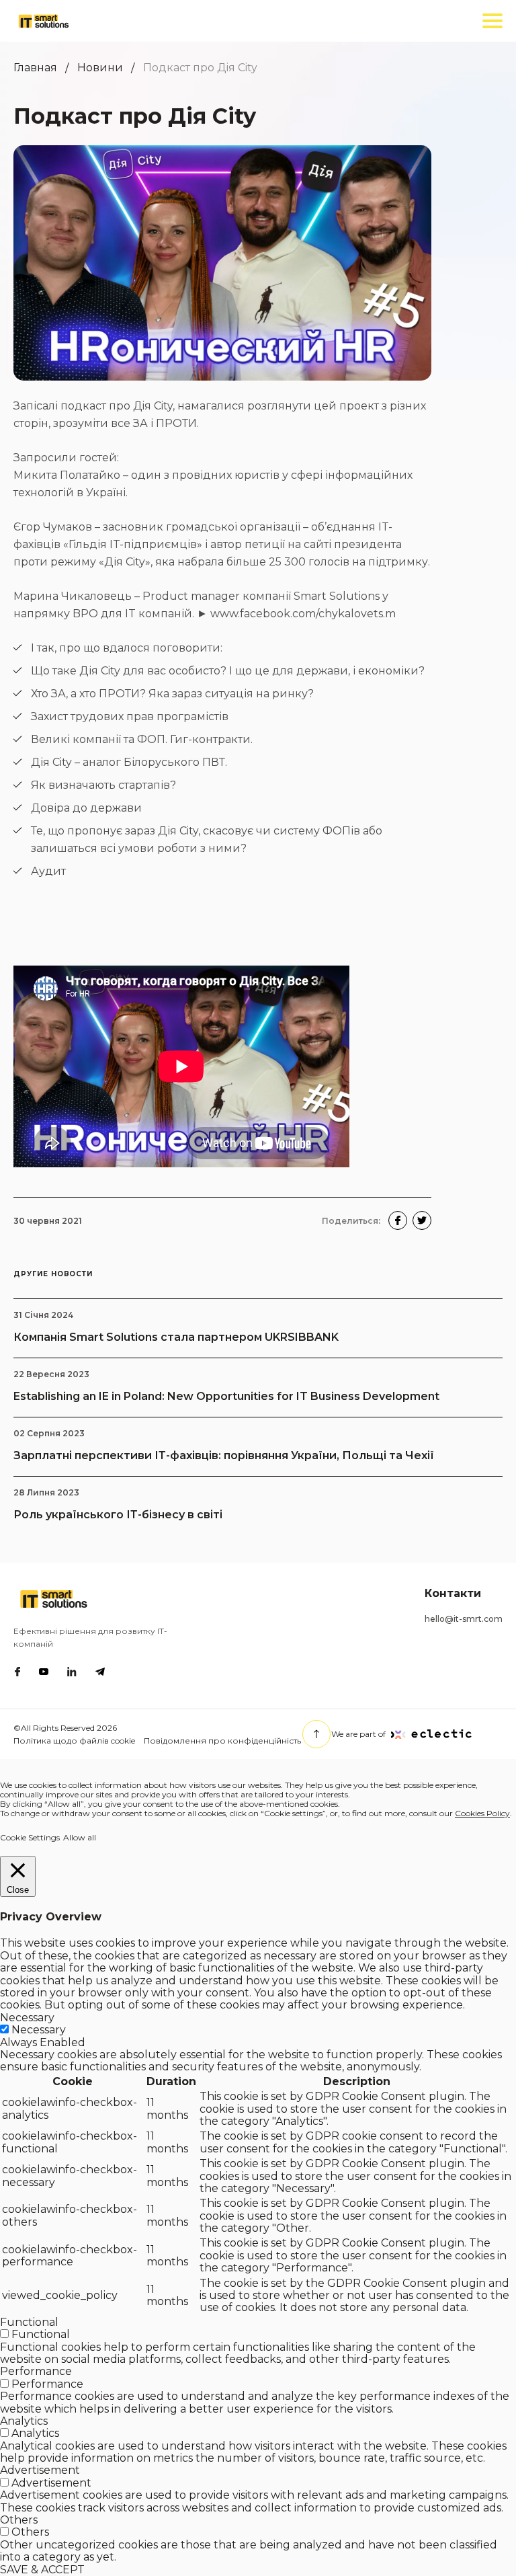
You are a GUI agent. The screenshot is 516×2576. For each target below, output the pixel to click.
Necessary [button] (27, 2018)
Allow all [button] (80, 1837)
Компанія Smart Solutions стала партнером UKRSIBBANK (176, 1337)
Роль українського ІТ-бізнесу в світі (118, 1515)
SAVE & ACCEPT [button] (42, 2570)
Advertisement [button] (40, 2470)
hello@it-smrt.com (464, 1619)
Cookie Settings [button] (30, 1837)
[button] (398, 1220)
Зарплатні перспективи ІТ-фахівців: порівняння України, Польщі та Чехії (224, 1455)
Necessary (39, 2030)
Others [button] (19, 2520)
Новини (100, 68)
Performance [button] (36, 2371)
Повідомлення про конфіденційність (222, 1741)
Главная (35, 68)
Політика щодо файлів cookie (74, 1741)
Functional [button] (29, 2322)
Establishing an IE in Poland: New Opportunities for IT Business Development (226, 1396)
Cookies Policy (482, 1813)
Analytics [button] (24, 2421)
